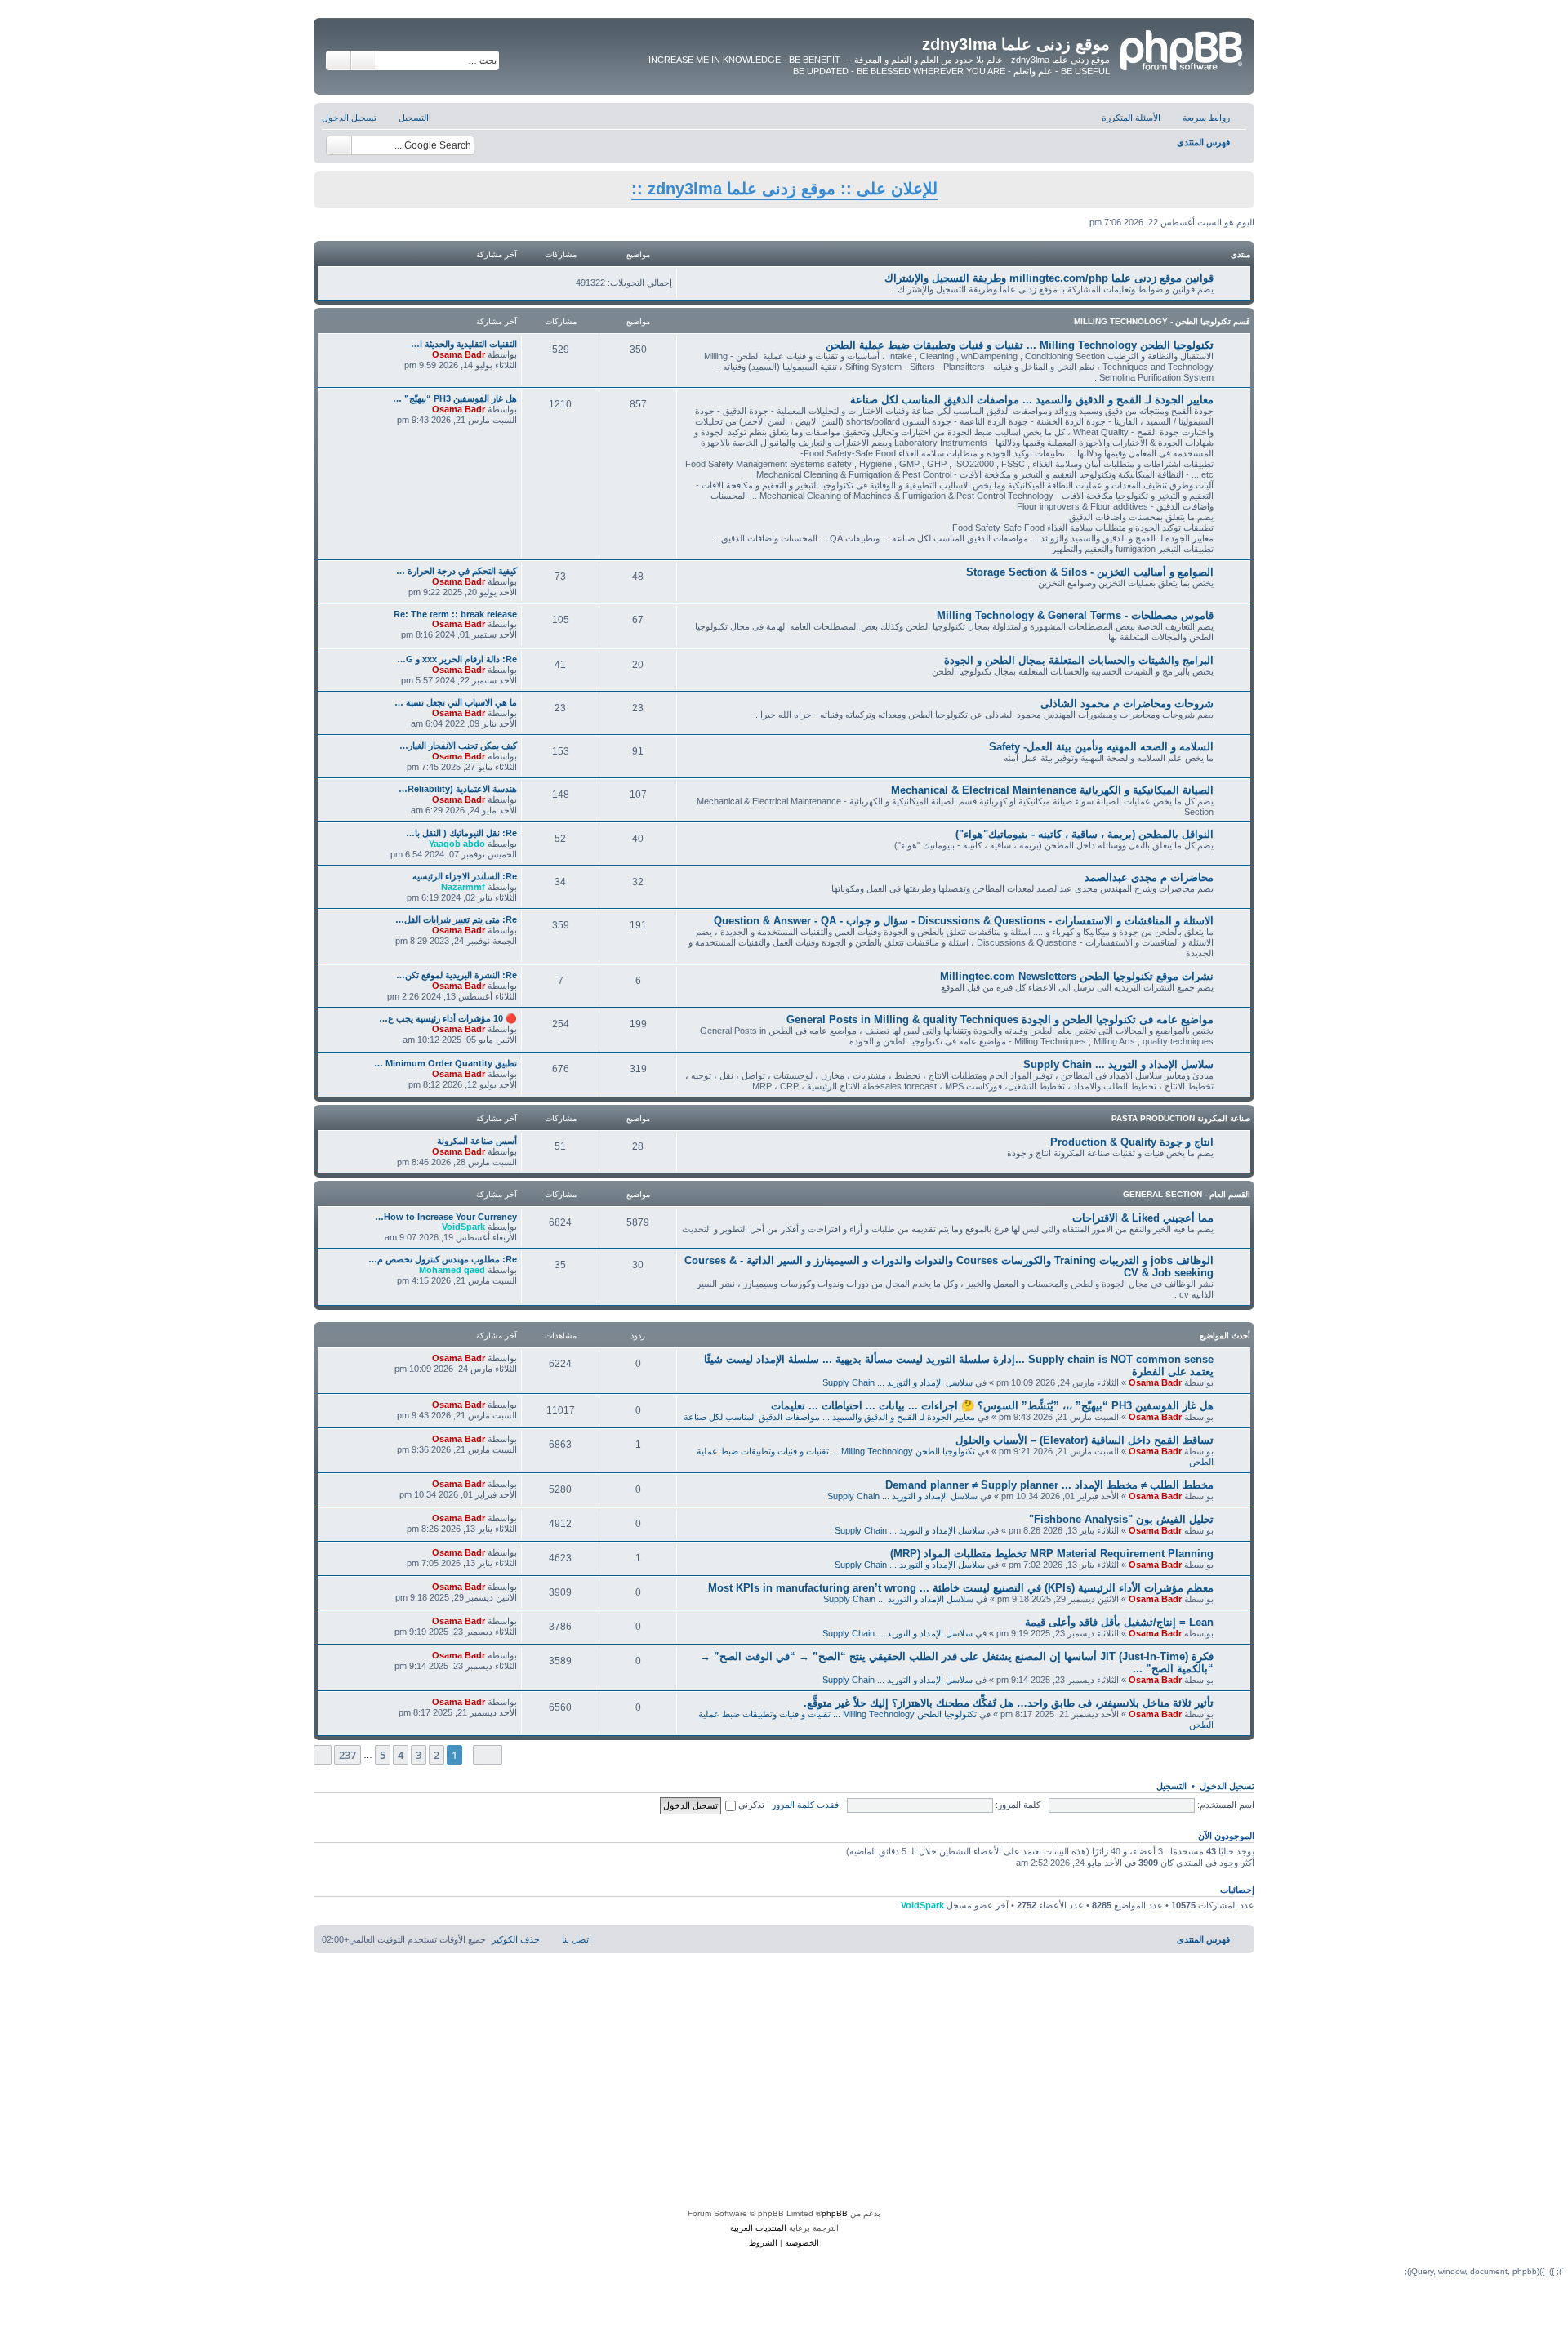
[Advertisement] (784, 2084)
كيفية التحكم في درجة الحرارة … (457, 571)
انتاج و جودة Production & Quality (1132, 1142)
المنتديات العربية (758, 2228)
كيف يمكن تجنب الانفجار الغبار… (458, 746)
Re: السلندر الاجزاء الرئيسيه (465, 876)
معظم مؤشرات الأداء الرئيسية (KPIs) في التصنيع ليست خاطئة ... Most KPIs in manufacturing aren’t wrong (961, 1588)
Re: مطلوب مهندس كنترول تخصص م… (443, 1259)
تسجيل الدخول (1227, 1786)
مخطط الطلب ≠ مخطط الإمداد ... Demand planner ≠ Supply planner (1049, 1485)
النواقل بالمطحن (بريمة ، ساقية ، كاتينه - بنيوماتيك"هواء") (1085, 834)
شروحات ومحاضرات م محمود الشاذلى (1127, 703)
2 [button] (437, 1755)
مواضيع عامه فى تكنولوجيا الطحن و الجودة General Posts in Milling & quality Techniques (1000, 1020)
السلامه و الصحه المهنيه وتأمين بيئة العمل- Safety (1101, 747)
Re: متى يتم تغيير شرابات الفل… (456, 919)
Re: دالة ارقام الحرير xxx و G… (457, 659)
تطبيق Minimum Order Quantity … (445, 1063)
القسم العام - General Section (1187, 1194)
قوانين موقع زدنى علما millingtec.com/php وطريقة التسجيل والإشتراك (1049, 278)
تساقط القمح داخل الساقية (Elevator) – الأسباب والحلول (1085, 1440)
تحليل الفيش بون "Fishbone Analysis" (1121, 1519)
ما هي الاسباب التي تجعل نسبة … (456, 702)
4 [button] (401, 1755)
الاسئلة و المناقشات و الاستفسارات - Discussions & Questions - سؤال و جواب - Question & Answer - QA (964, 921)
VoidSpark (463, 1227)
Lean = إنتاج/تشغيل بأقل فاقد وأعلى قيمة (1119, 1622)
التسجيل (1172, 1786)
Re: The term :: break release (455, 614)
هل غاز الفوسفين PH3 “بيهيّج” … (455, 398)
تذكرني (750, 1805)
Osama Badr (459, 354)
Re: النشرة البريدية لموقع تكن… (457, 975)
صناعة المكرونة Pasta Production (1181, 1118)
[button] (488, 1754)
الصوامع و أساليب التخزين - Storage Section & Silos (1090, 572)
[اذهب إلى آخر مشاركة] (423, 1358)
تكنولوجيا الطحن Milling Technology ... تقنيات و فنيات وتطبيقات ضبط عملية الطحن (1020, 345)
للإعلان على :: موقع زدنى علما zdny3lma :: (784, 189)
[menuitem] (1139, 118)
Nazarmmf (463, 887)
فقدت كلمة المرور (805, 1805)
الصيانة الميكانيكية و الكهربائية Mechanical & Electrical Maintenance (1052, 790)
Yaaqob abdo (457, 844)
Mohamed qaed (452, 1270)
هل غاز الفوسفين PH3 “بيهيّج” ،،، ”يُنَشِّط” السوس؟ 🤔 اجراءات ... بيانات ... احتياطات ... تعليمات (992, 1406)
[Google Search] (339, 145)
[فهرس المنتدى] (1180, 48)
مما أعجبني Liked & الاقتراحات (1143, 1218)
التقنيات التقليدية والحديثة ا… (464, 344)
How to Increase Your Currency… (446, 1217)
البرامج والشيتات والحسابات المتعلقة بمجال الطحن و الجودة (1079, 660)
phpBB (835, 2213)
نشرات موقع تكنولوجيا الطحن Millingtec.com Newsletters (1077, 976)
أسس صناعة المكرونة (477, 1141)
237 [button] (347, 1755)
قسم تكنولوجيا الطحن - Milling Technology (1162, 321)
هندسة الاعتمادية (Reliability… (458, 789)
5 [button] (383, 1755)
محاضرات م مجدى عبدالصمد (1149, 877)
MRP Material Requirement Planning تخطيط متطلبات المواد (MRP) (1052, 1554)
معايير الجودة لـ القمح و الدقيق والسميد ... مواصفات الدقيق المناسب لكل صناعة (1032, 400)
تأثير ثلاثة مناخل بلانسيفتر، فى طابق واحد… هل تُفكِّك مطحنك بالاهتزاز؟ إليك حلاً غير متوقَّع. (1009, 1703)
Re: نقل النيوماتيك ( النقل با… (461, 833)
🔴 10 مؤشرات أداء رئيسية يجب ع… (448, 1018)
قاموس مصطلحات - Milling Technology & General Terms (1075, 615)
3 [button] (419, 1755)
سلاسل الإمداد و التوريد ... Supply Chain (1118, 1064)
